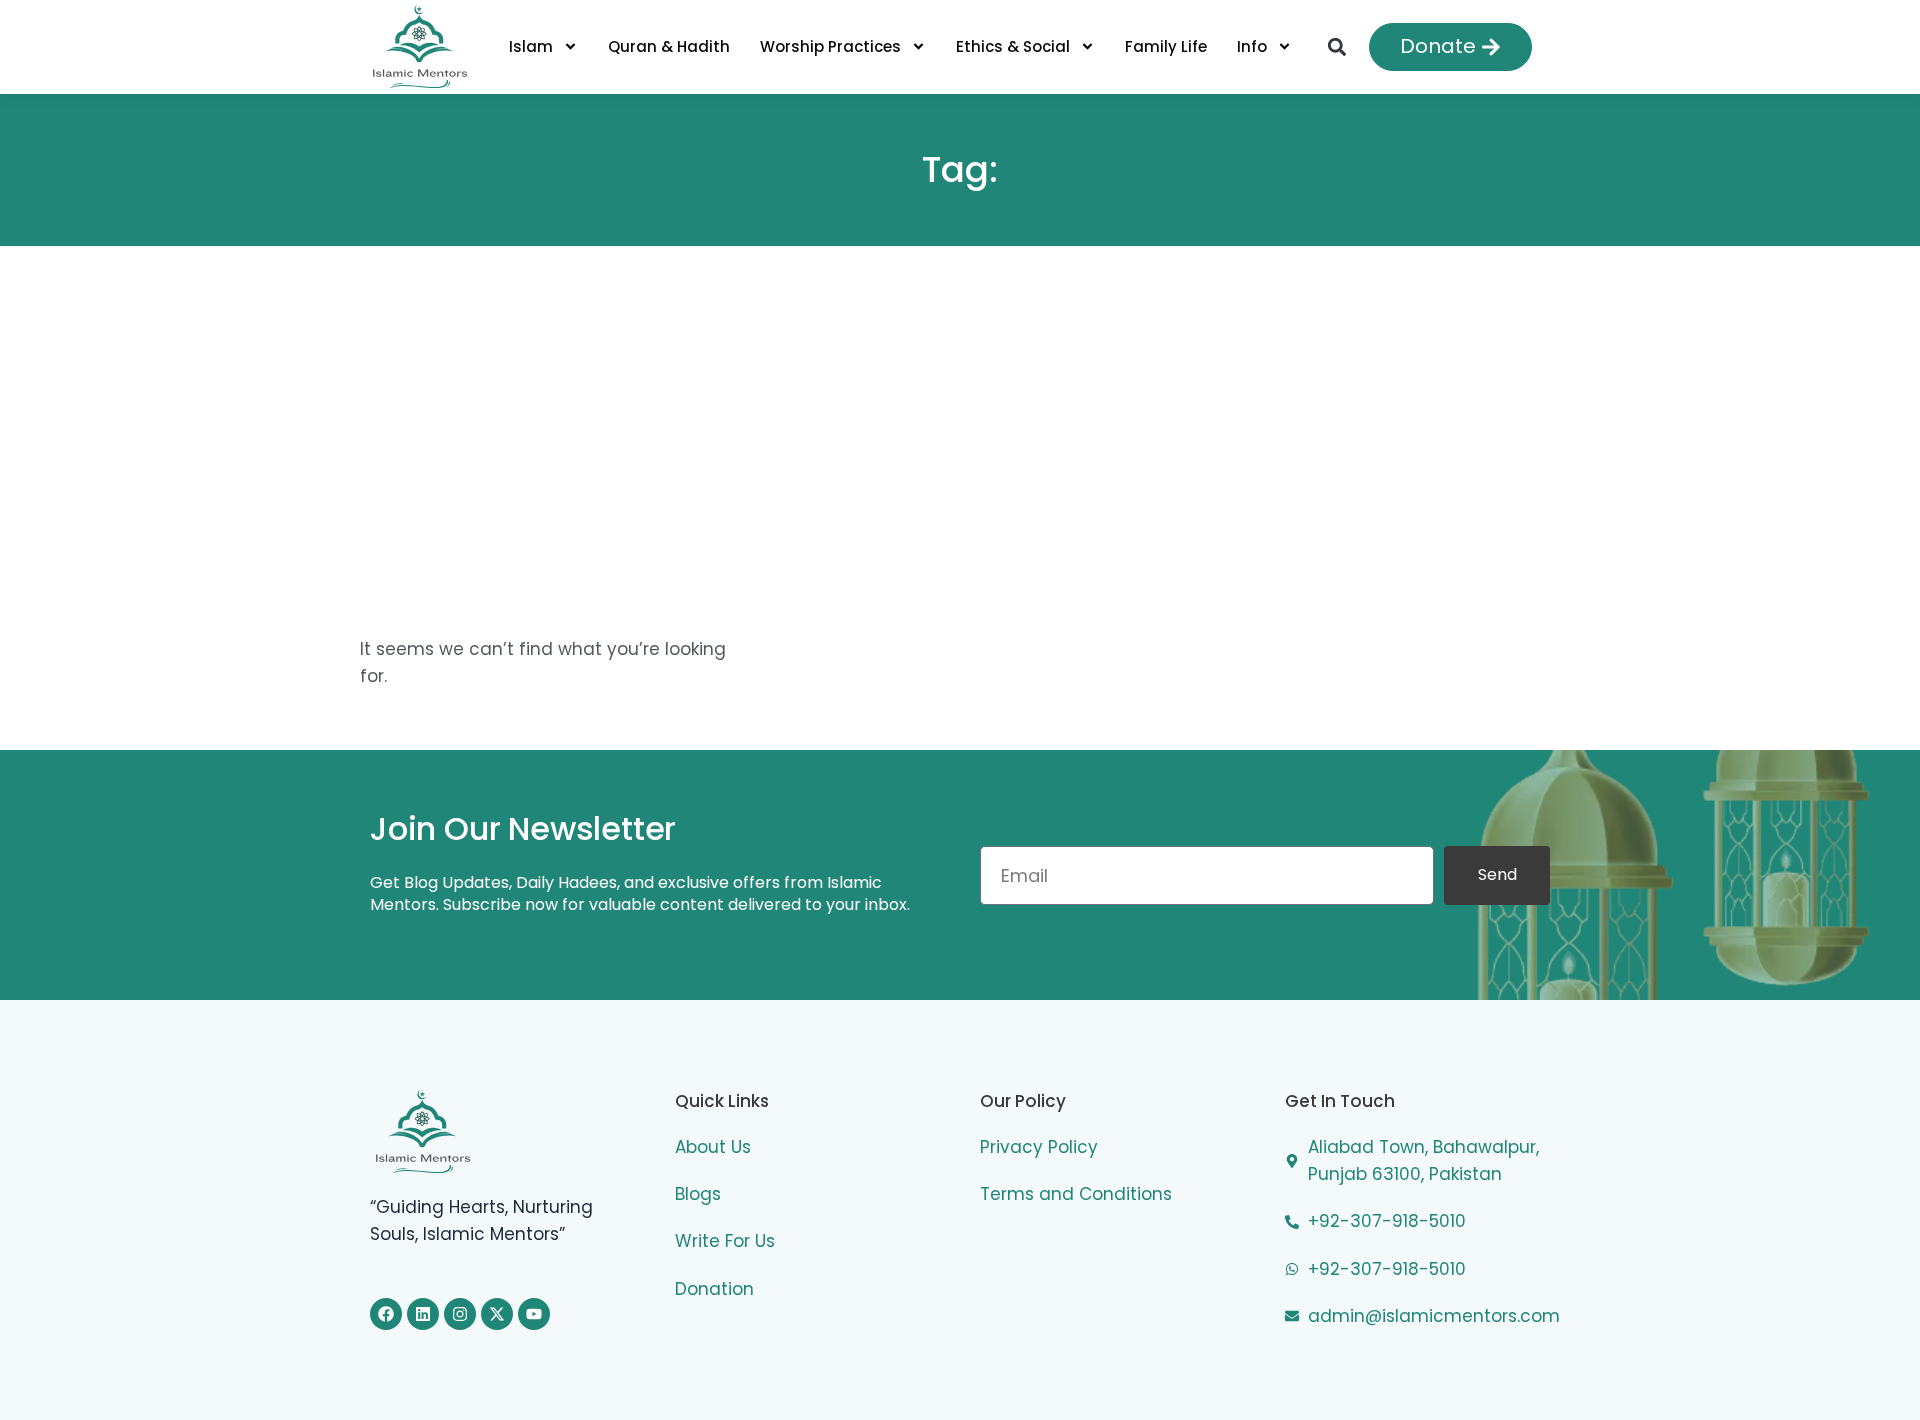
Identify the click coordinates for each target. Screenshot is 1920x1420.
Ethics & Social (1013, 46)
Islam (531, 46)
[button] (1336, 46)
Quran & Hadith (669, 46)
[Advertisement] (960, 416)
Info (1252, 46)
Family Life (1166, 46)
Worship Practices (830, 46)
